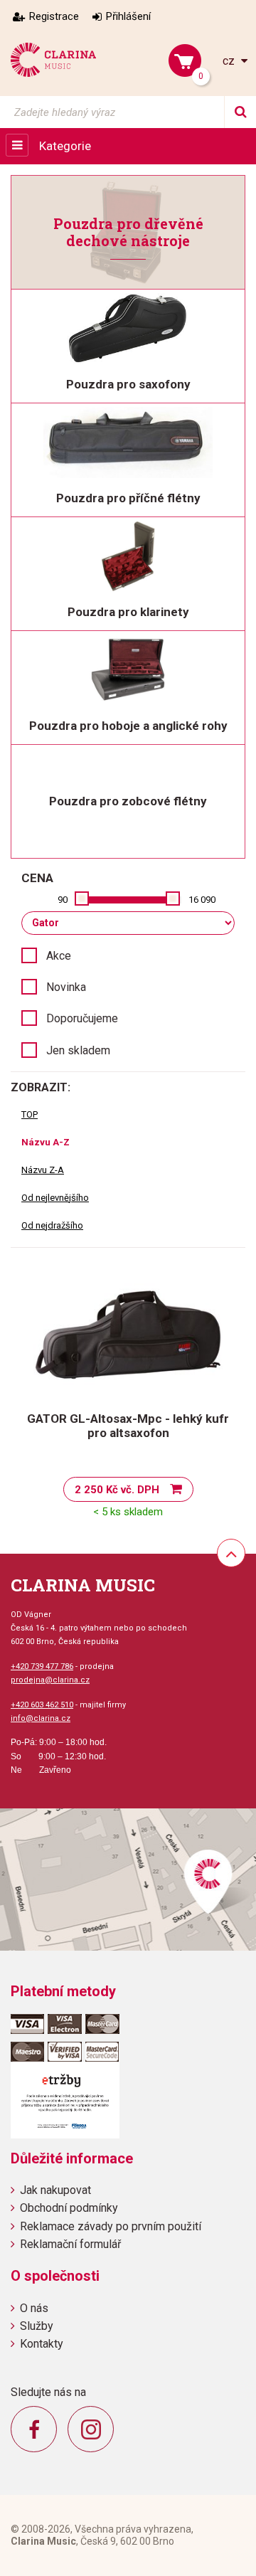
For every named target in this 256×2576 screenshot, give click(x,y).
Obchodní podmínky (69, 2208)
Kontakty (42, 2344)
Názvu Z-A (43, 1170)
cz (230, 61)
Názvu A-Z (46, 1142)
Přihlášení (128, 16)
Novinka (66, 987)
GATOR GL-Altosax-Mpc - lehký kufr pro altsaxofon (128, 1426)
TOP (30, 1114)
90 (63, 900)
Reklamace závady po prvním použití (111, 2226)
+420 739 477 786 (42, 1666)
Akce (59, 956)
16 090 (202, 900)
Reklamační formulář (70, 2244)
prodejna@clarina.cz (50, 1680)
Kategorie (65, 146)
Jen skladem (78, 1050)
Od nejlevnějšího (55, 1198)
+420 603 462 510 (42, 1705)
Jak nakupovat (55, 2190)
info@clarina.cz (41, 1718)
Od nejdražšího (52, 1225)
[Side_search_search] (240, 112)
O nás (34, 2308)
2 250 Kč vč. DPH (117, 1490)
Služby (37, 2326)
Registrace (54, 16)
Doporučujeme (82, 1018)
